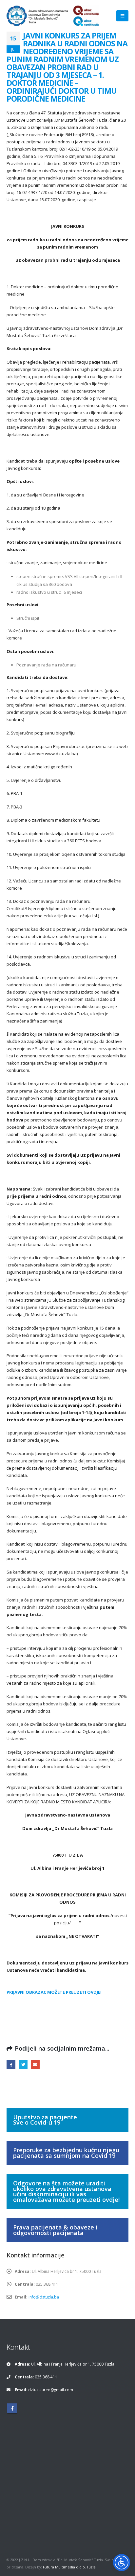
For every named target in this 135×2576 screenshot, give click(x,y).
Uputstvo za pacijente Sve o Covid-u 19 (45, 2120)
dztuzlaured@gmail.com (51, 2390)
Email (35, 2065)
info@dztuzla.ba (44, 2297)
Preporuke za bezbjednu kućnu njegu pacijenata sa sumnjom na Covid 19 (66, 2153)
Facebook (11, 2065)
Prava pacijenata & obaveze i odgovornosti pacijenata (55, 2230)
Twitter (23, 2065)
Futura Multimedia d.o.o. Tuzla (69, 2567)
